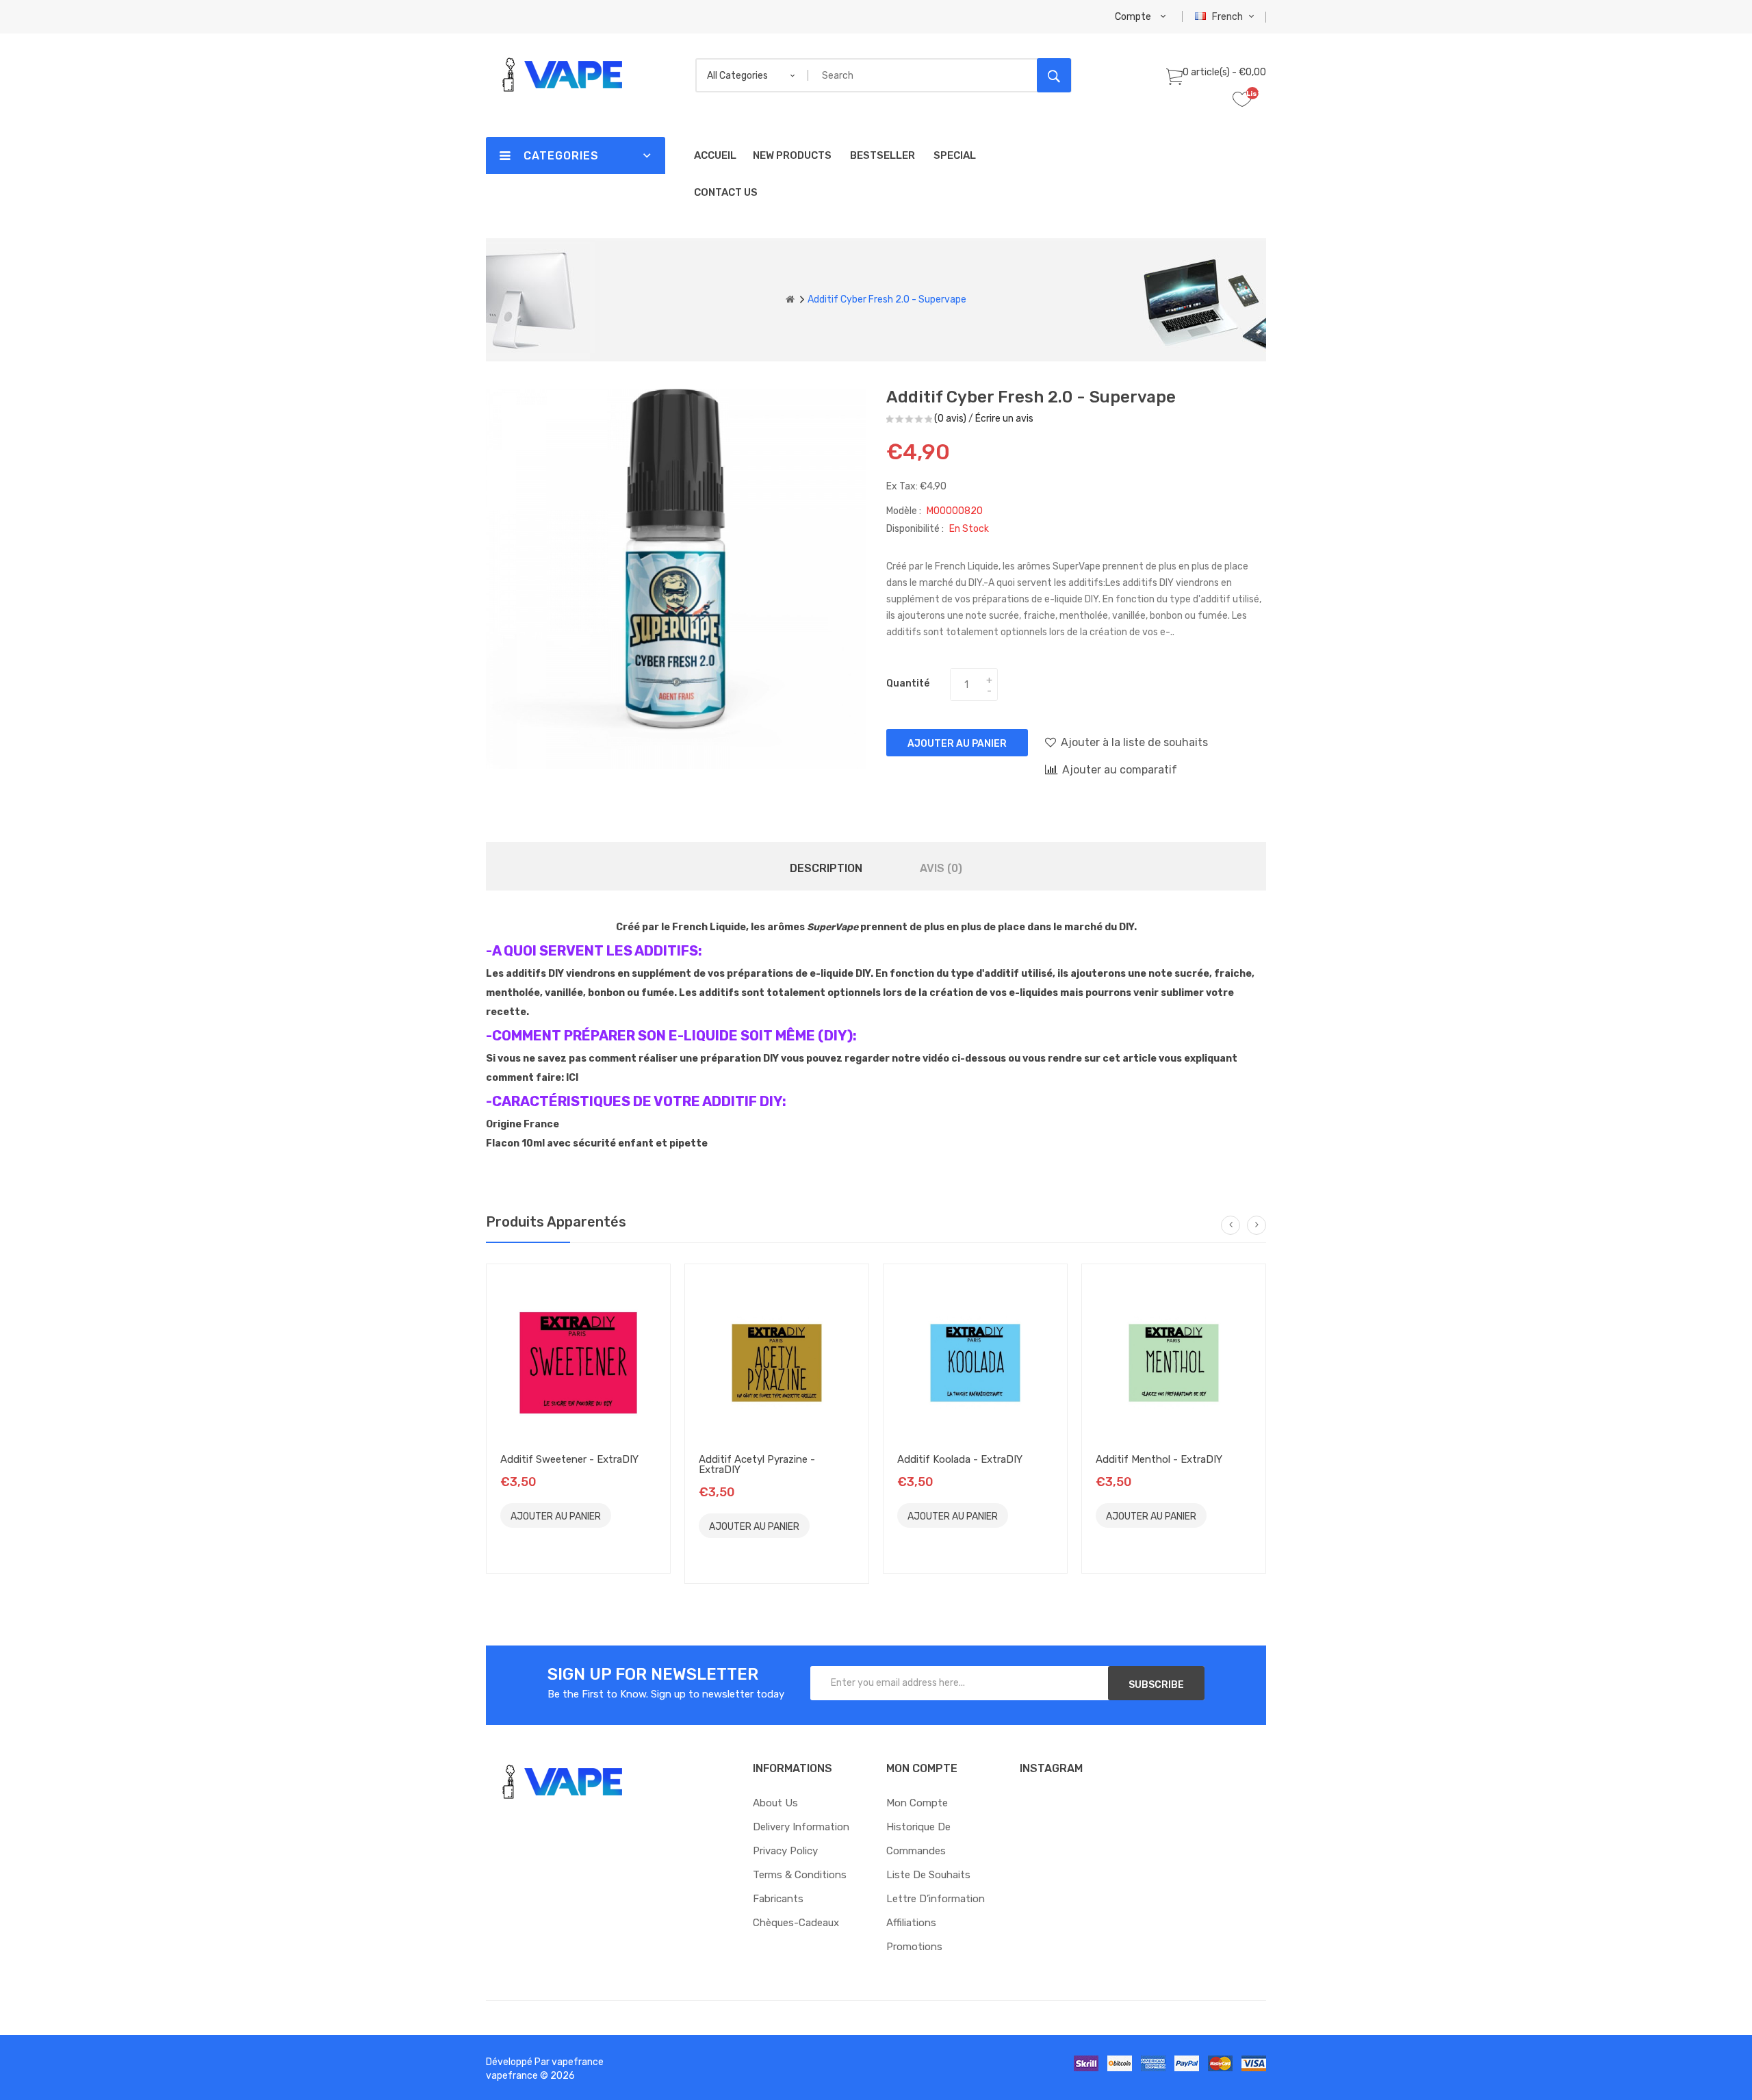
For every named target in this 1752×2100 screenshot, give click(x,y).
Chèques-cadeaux (796, 1923)
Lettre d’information (936, 1899)
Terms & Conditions (800, 1875)
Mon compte (917, 1803)
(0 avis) (950, 419)
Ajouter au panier (957, 744)
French (1228, 17)
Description (826, 868)
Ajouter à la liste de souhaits (1134, 742)
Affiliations (911, 1923)
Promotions (914, 1947)
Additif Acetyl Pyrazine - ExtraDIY (757, 1464)
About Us (775, 1803)
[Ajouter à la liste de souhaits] (630, 1515)
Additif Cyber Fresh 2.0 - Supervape (887, 299)
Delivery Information (801, 1827)
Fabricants (778, 1899)
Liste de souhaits (928, 1875)
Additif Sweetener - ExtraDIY (569, 1459)
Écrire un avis (1004, 419)
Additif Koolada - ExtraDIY (960, 1459)
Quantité (908, 683)
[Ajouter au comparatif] (517, 1540)
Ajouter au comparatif (1120, 770)
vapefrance (578, 2062)
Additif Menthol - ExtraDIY (1159, 1459)
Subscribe (1156, 1685)
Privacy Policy (785, 1851)
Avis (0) (941, 868)
